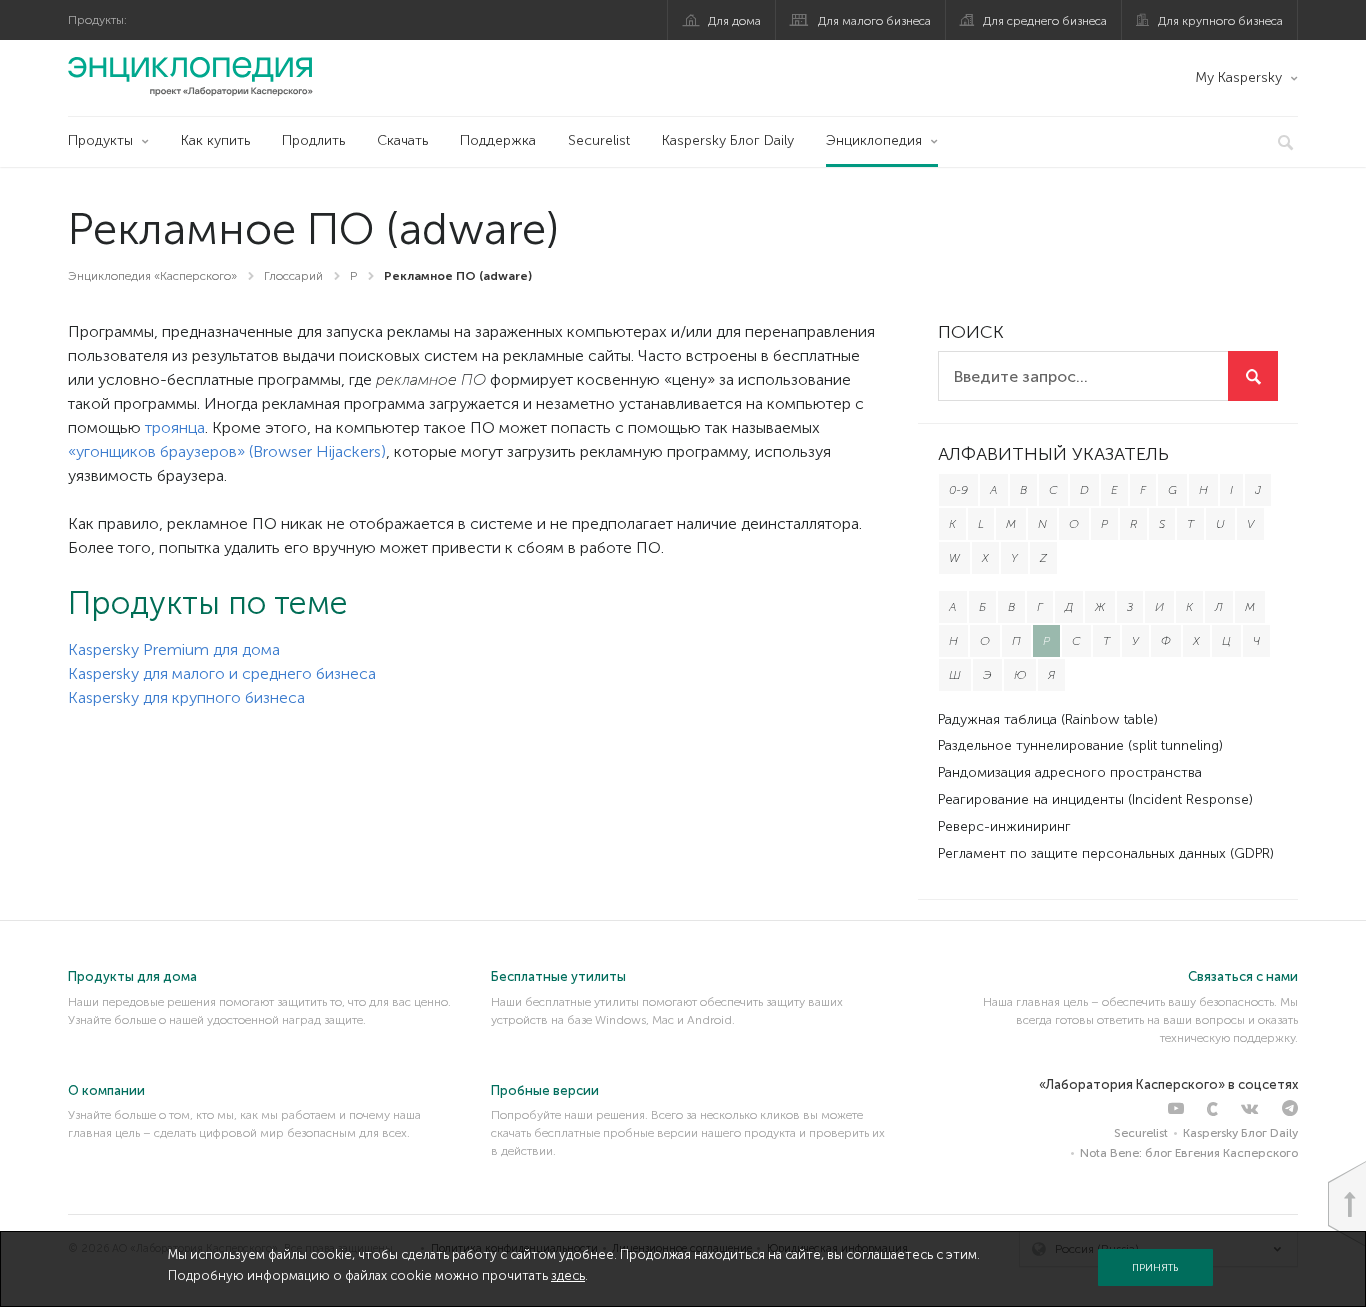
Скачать (402, 140)
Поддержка (498, 140)
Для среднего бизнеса (1045, 21)
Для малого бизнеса (874, 21)
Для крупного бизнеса (1220, 21)
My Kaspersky (1238, 77)
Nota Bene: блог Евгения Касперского (1189, 1153)
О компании (106, 1090)
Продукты (100, 140)
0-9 (958, 490)
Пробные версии (545, 1090)
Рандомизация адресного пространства (1070, 772)
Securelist (599, 140)
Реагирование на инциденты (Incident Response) (1095, 799)
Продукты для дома (132, 976)
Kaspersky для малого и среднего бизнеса (222, 673)
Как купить (215, 140)
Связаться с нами (1243, 976)
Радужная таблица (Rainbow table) (1048, 719)
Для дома (734, 21)
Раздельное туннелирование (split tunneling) (1080, 745)
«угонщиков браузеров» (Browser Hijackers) (227, 451)
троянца (175, 427)
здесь (568, 1275)
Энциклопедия (874, 140)
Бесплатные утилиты (558, 976)
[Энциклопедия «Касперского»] (190, 76)
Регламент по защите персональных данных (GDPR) (1106, 853)
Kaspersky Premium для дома (174, 649)
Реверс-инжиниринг (1004, 826)
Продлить (313, 140)
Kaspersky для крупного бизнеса (186, 697)
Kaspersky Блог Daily (728, 140)
